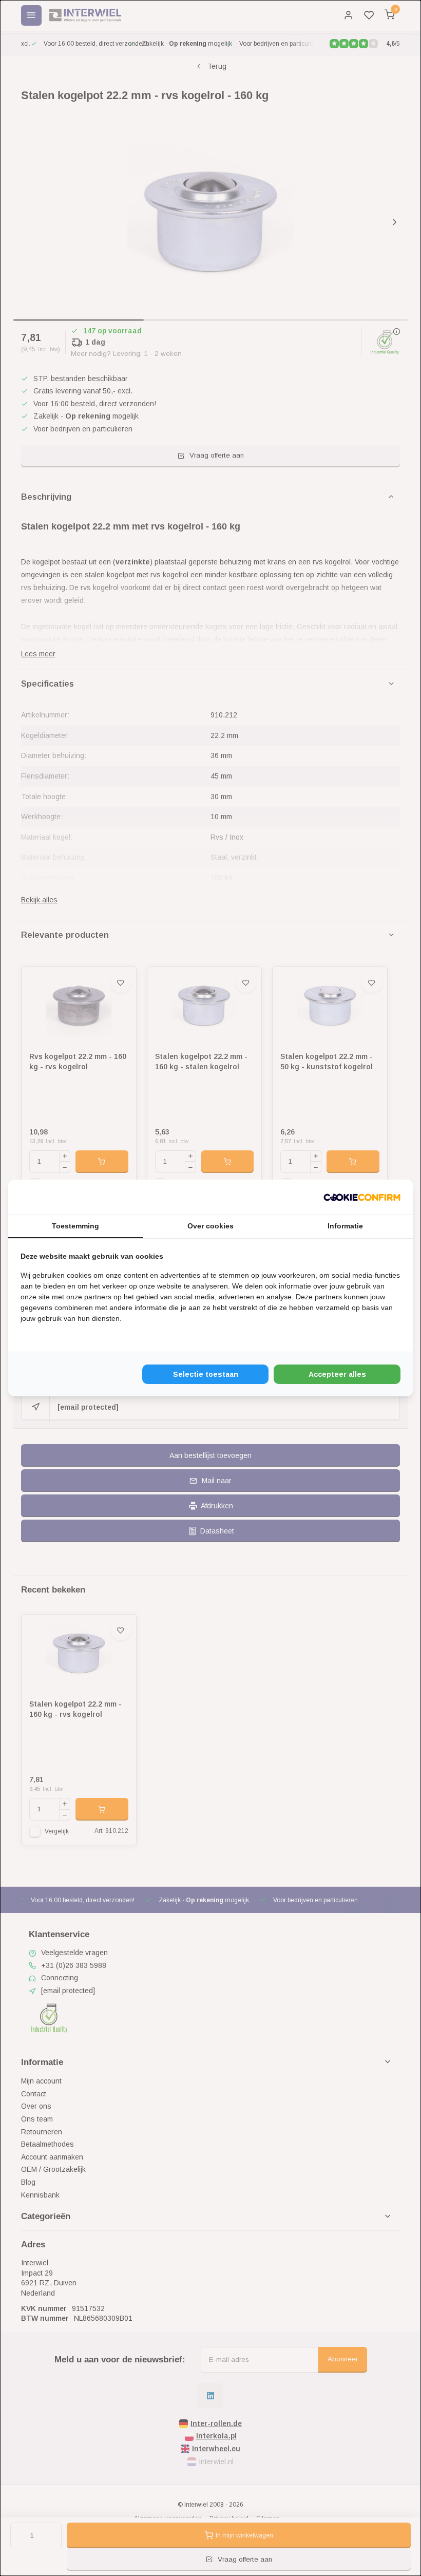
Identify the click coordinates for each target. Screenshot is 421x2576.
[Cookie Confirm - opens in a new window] (362, 1197)
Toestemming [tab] (75, 1226)
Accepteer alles (337, 1374)
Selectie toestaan (206, 1374)
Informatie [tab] (345, 1226)
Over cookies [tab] (210, 1226)
